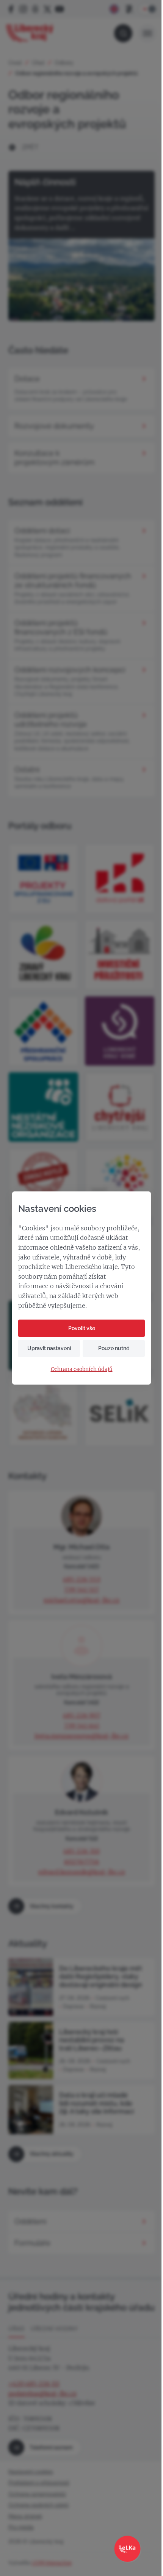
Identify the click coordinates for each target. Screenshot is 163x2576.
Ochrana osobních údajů (82, 1369)
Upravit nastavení (49, 1348)
